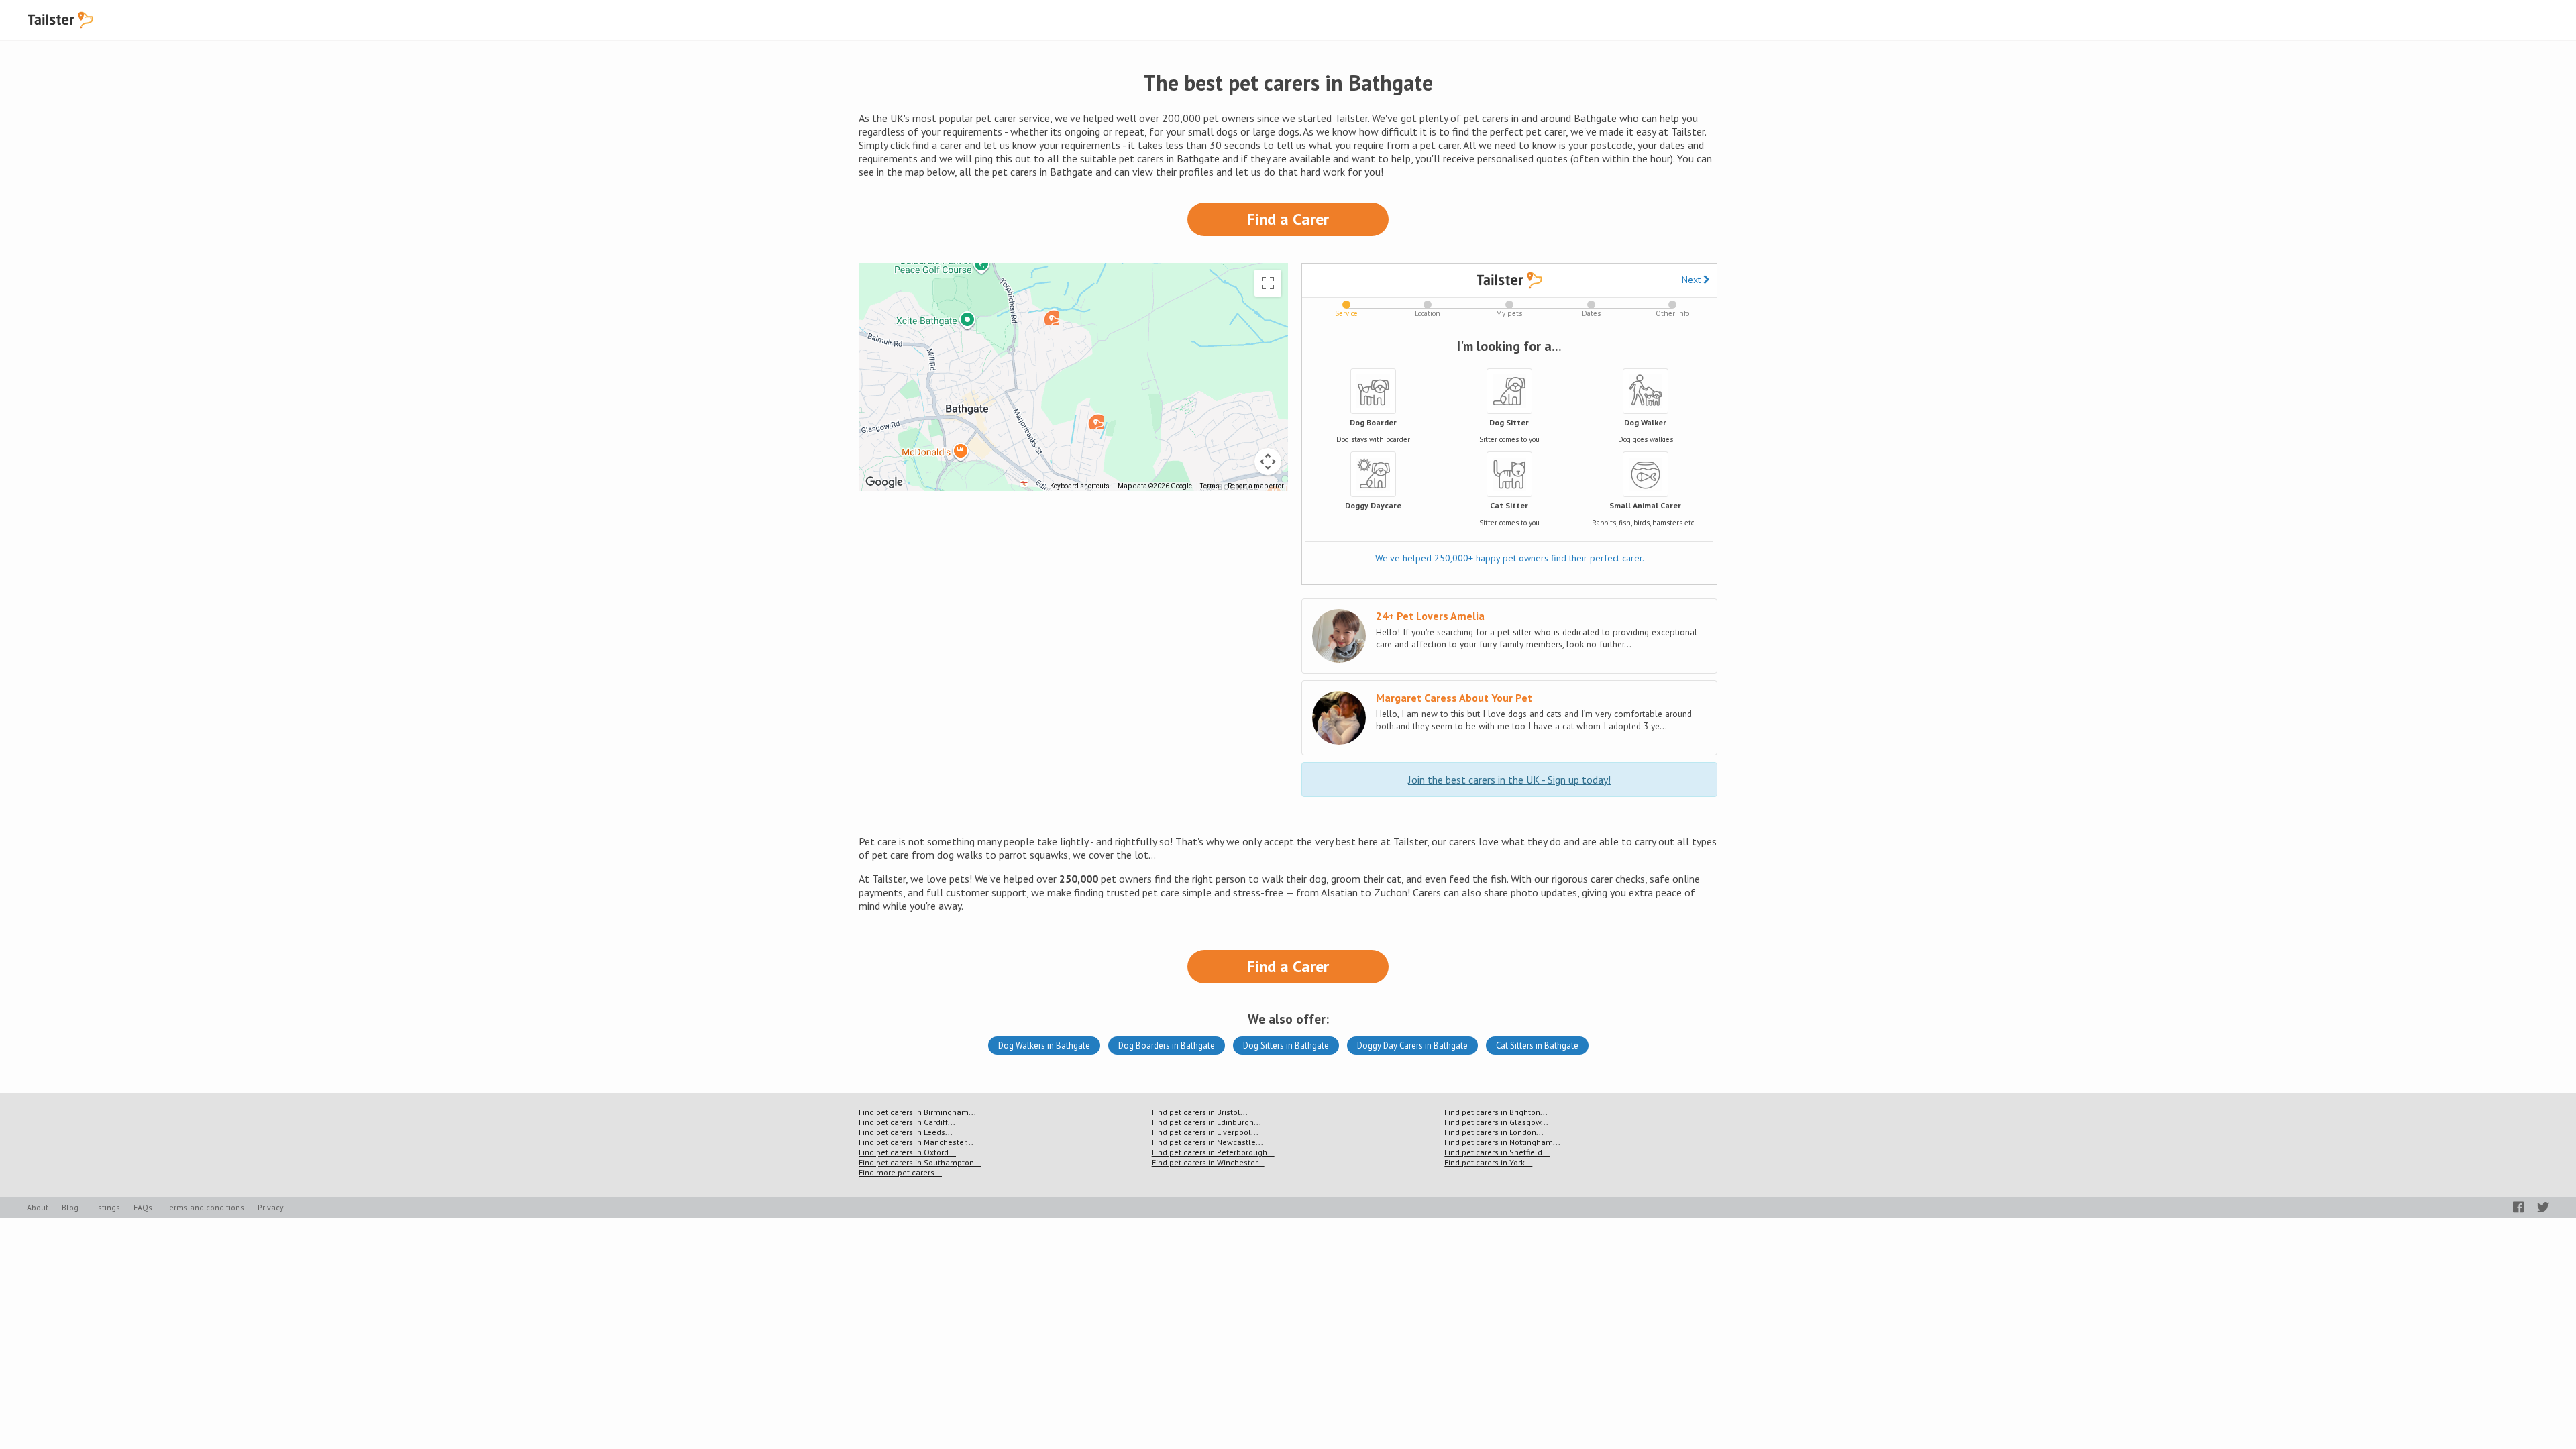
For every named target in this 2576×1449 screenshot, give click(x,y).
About (38, 1207)
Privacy (271, 1207)
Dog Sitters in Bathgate (1286, 1045)
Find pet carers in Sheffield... (1497, 1152)
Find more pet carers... (900, 1172)
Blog (70, 1207)
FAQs (143, 1207)
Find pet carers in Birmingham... (917, 1112)
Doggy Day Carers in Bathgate (1412, 1045)
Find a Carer (1288, 219)
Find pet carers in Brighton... (1496, 1112)
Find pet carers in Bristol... (1200, 1112)
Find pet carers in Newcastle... (1207, 1142)
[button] (1095, 421)
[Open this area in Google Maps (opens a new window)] (884, 482)
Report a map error (1256, 486)
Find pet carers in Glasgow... (1496, 1122)
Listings (106, 1207)
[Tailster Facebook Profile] (2518, 1207)
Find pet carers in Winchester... (1208, 1162)
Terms (1210, 486)
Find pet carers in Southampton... (920, 1162)
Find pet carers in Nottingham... (1502, 1142)
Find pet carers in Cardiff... (907, 1122)
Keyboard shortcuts (1080, 486)
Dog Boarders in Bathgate (1167, 1045)
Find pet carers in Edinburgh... (1206, 1122)
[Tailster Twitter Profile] (2543, 1207)
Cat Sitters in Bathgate (1537, 1045)
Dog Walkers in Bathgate (1044, 1045)
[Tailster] (60, 20)
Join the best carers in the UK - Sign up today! (1509, 780)
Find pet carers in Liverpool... (1205, 1132)
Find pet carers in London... (1494, 1132)
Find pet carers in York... (1488, 1162)
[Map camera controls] (1268, 462)
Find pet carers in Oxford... (907, 1152)
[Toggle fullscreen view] (1268, 283)
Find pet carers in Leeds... (906, 1132)
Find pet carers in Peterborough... (1213, 1152)
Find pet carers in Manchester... (916, 1142)
